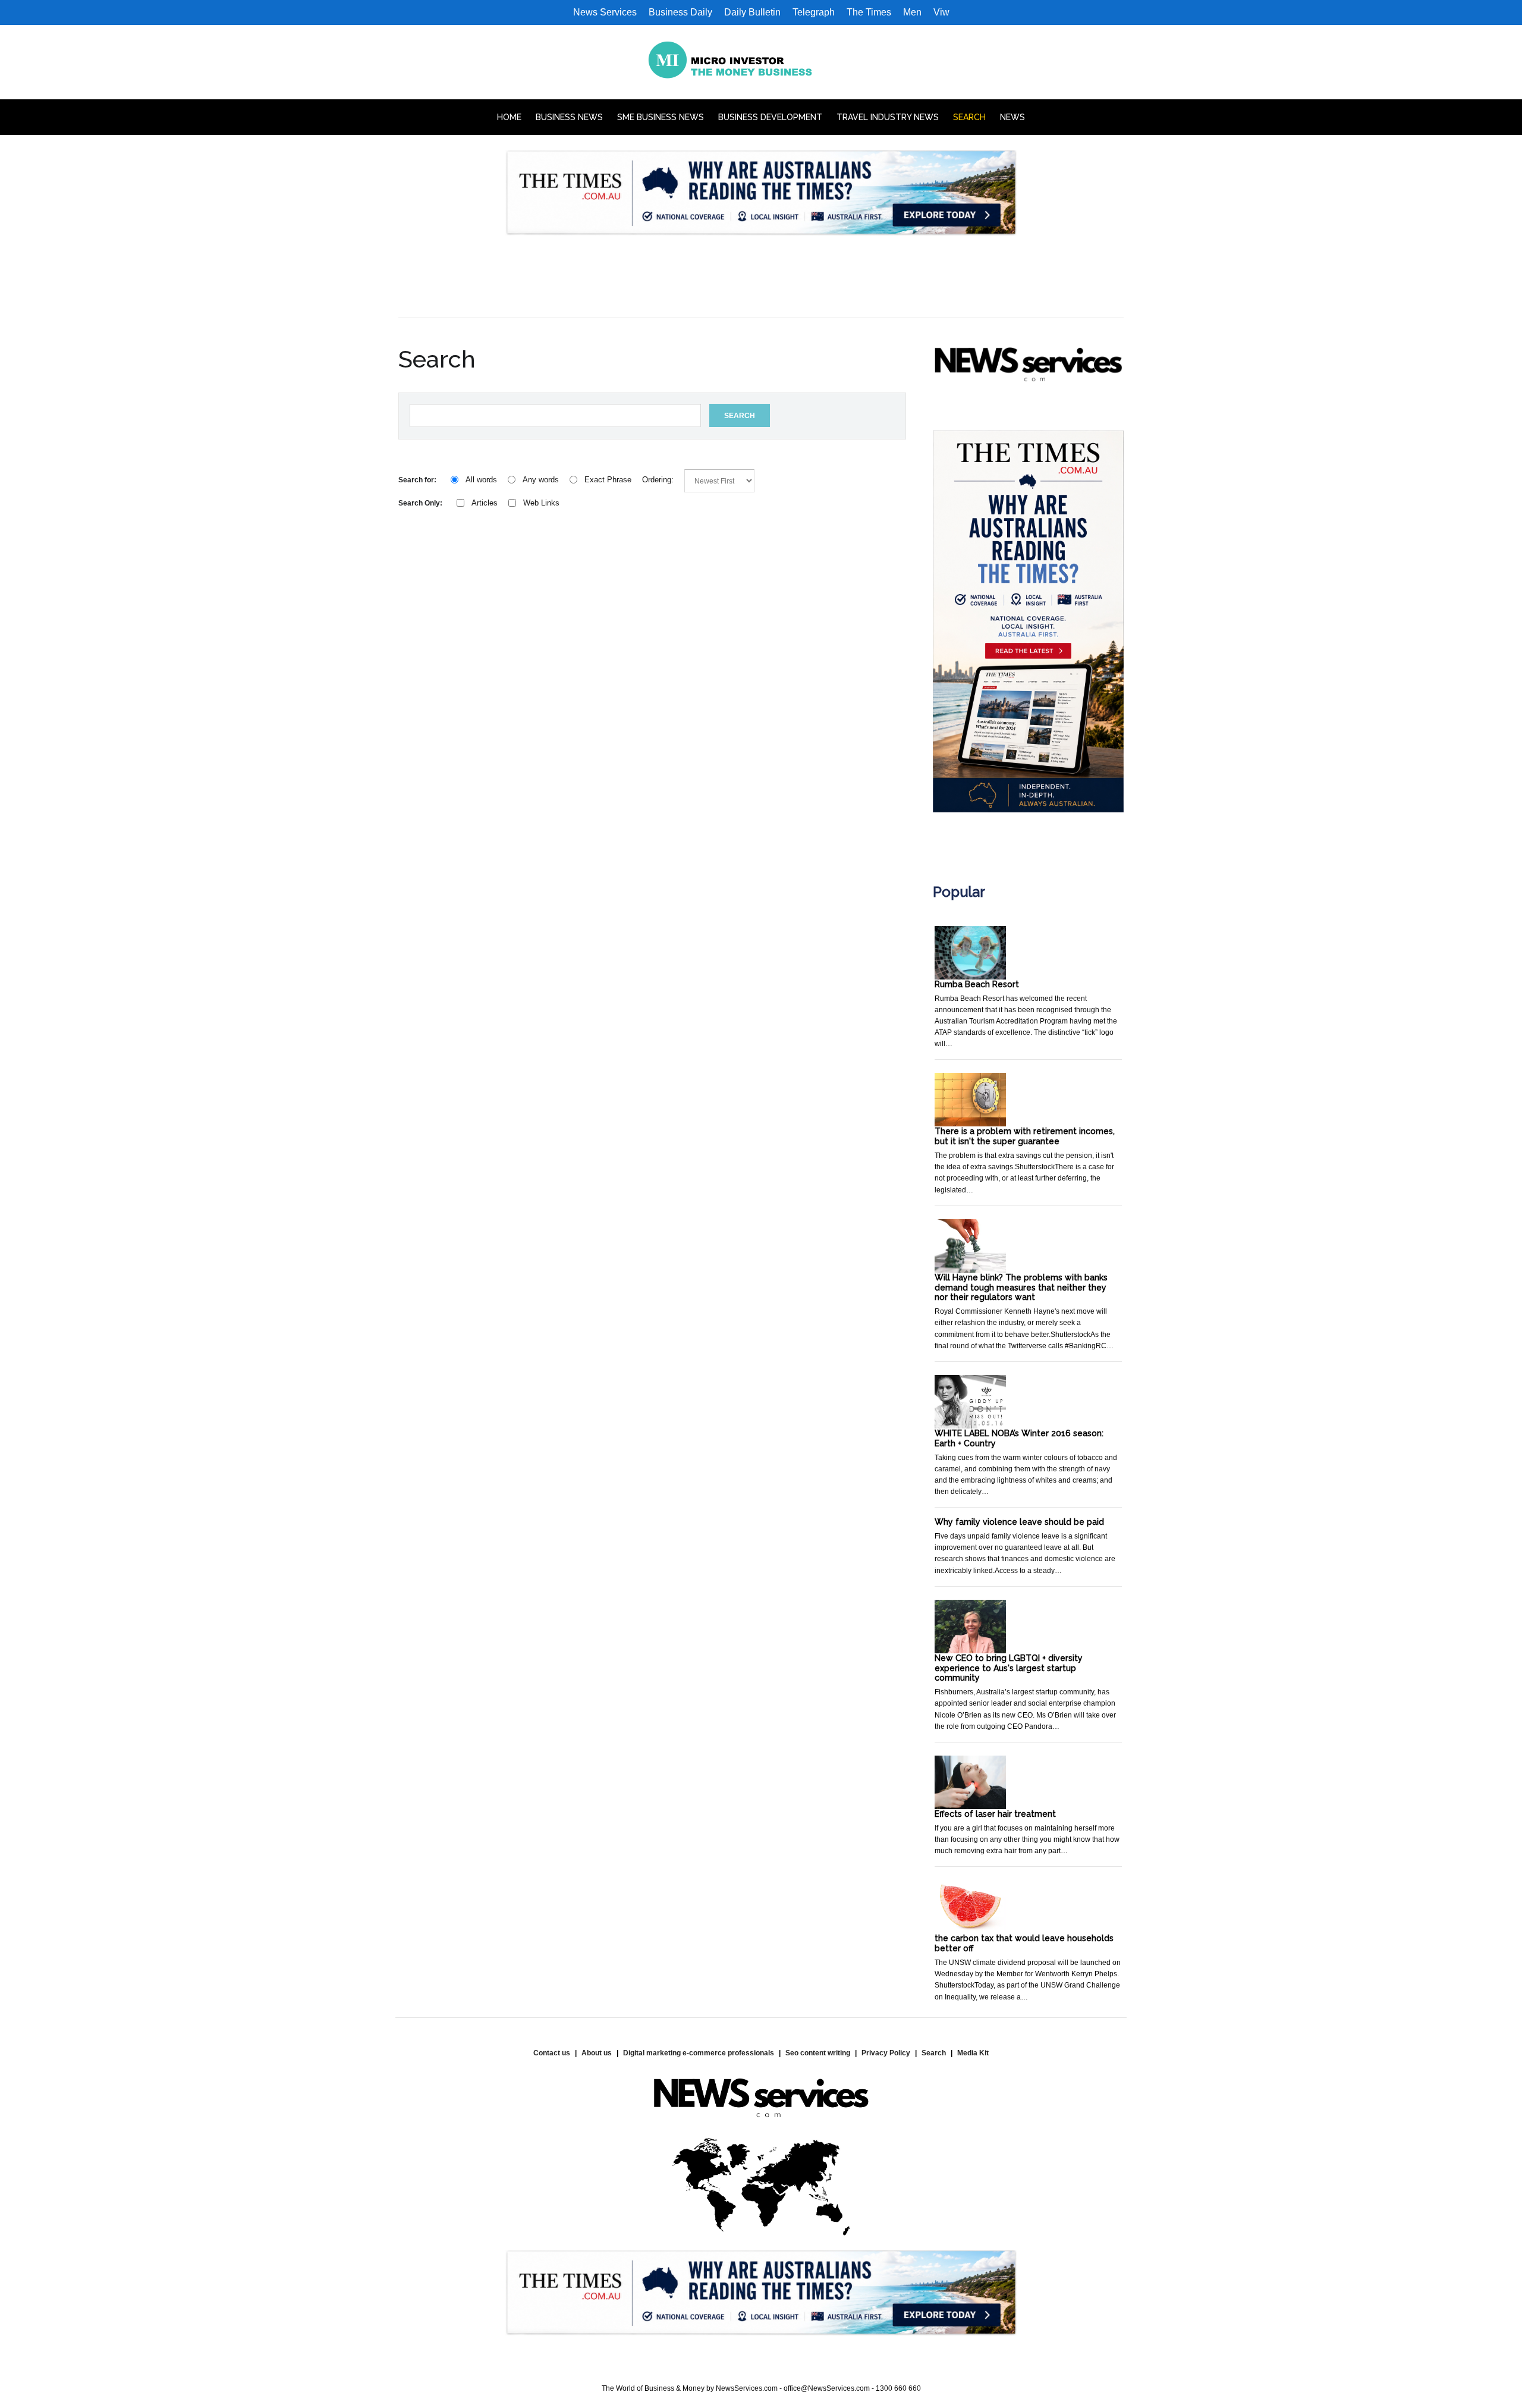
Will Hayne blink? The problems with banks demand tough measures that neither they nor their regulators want (1021, 1288)
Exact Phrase (608, 480)
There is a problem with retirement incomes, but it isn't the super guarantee (1025, 1136)
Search (969, 117)
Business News (569, 117)
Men (912, 12)
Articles (485, 503)
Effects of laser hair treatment (995, 1814)
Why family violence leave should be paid (1019, 1522)
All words (481, 480)
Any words (541, 480)
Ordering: (658, 480)
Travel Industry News (888, 117)
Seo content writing (818, 2053)
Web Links (541, 503)
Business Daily (680, 12)
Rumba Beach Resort (977, 984)
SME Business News (661, 117)
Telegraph (814, 12)
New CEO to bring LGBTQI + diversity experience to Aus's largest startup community (1009, 1668)
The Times (869, 12)
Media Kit (973, 2053)
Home (509, 117)
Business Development (770, 117)
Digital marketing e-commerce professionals (699, 2053)
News (1012, 117)
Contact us (552, 2053)
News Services (605, 12)
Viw (941, 12)
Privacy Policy (886, 2053)
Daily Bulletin (752, 12)
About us (597, 2053)
